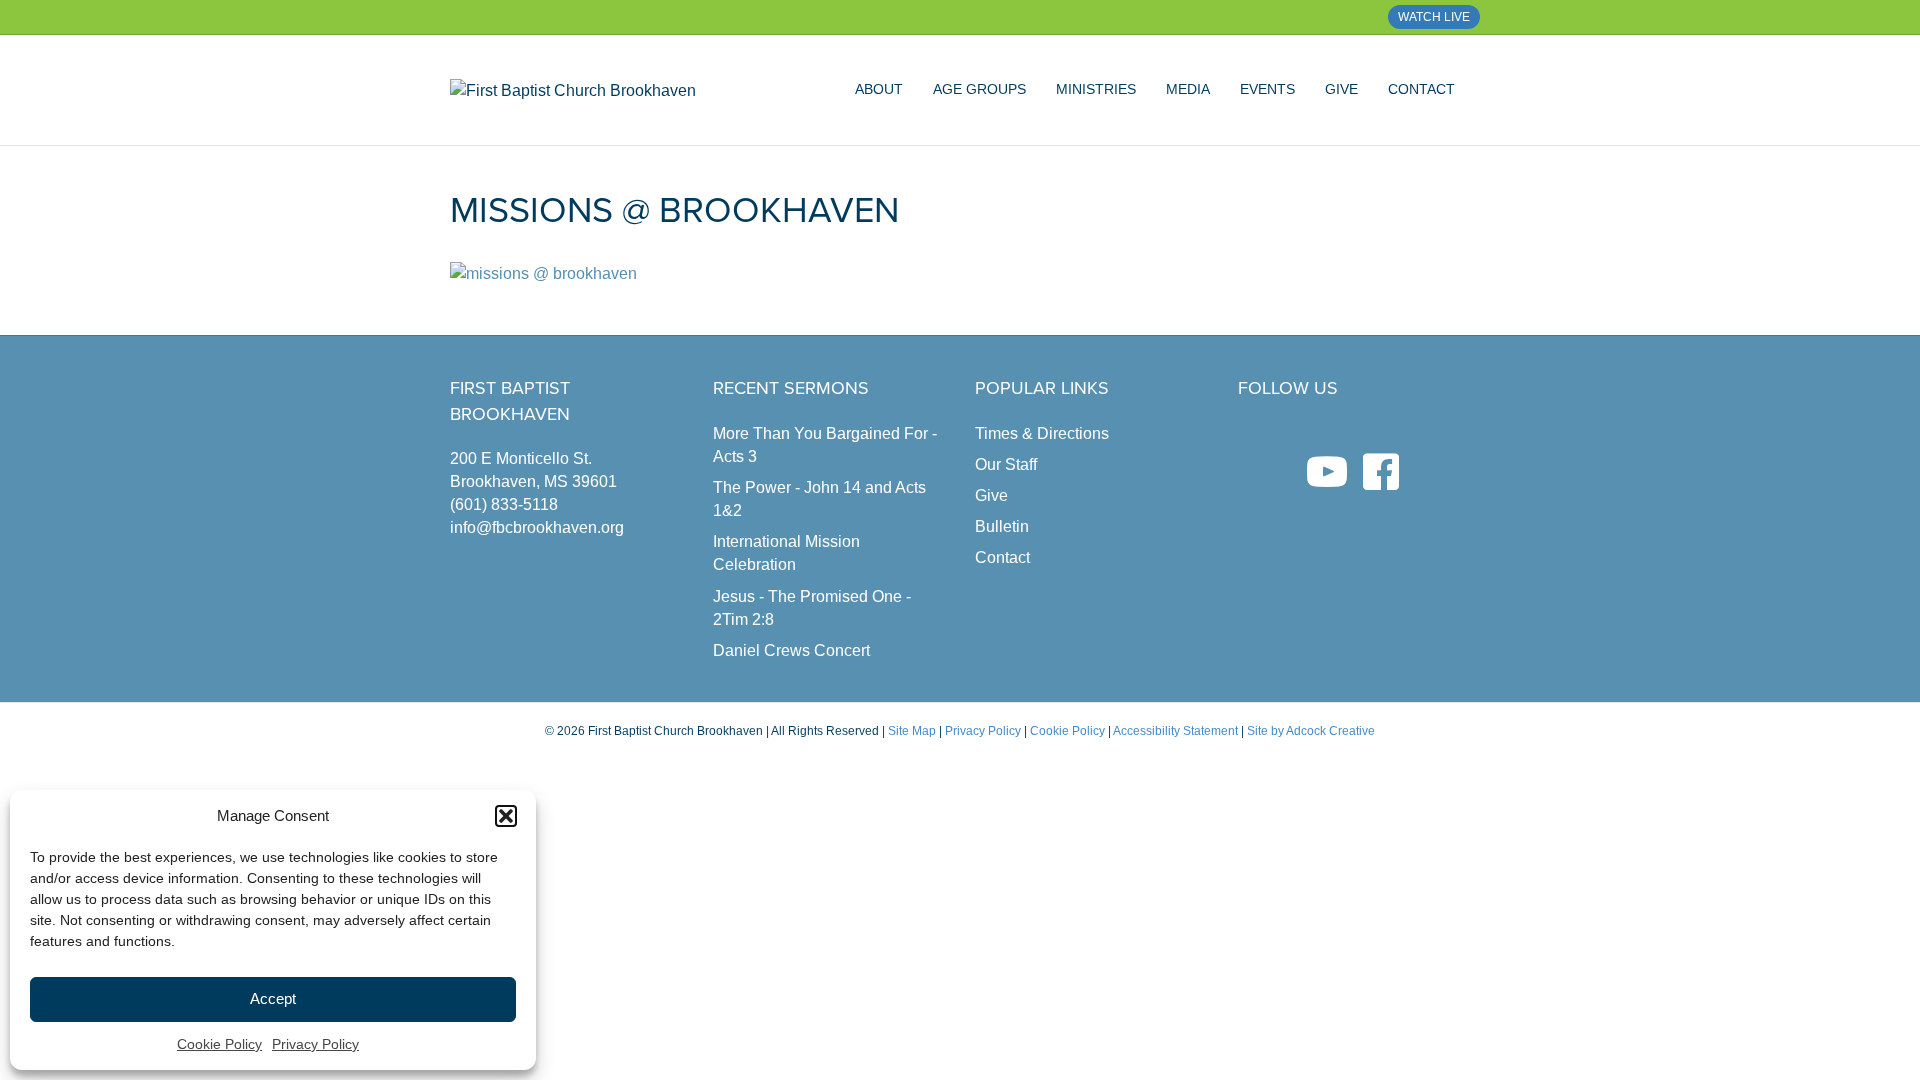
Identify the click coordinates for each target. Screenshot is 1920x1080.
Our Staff (1006, 464)
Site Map (912, 731)
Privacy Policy (315, 1044)
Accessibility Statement (1175, 731)
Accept (273, 998)
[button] (506, 816)
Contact (1421, 89)
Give (1341, 89)
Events (1267, 89)
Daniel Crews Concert (791, 650)
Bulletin (1002, 526)
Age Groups (979, 89)
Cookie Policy (219, 1044)
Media (1188, 89)
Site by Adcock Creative (1309, 731)
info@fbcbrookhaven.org (537, 527)
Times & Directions (1042, 433)
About (879, 89)
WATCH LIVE (1434, 17)
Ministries (1096, 89)
